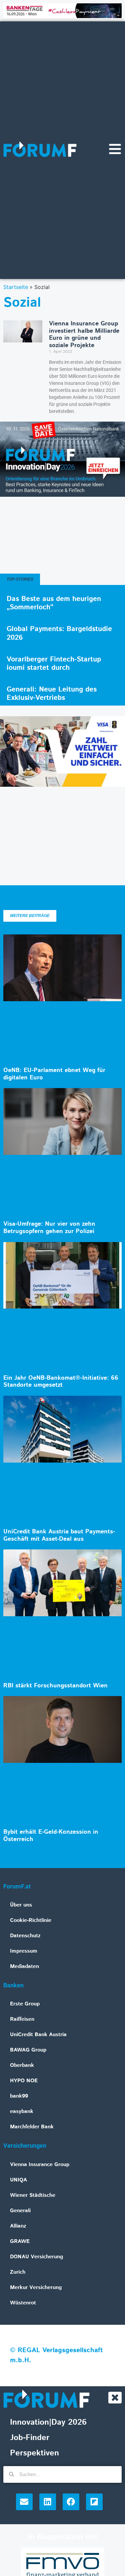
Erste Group (25, 2004)
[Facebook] (71, 2502)
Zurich (18, 2272)
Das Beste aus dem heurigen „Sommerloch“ (54, 603)
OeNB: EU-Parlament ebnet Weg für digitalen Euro (54, 1074)
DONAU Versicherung (36, 2257)
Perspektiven (34, 2453)
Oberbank (22, 2065)
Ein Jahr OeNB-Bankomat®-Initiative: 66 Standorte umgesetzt (61, 1382)
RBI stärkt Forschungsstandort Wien (55, 1686)
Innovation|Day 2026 (48, 2422)
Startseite (16, 287)
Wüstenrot (23, 2303)
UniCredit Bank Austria (38, 2035)
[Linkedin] (48, 2502)
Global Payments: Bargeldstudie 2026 (59, 633)
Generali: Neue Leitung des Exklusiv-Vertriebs (52, 694)
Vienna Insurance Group (40, 2165)
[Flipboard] (94, 2502)
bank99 (19, 2096)
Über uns (21, 1905)
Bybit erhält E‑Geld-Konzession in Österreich (51, 1836)
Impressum (24, 1951)
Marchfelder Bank (32, 2127)
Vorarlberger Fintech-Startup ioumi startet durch (54, 664)
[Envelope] (24, 2502)
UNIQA (18, 2180)
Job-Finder (30, 2438)
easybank (22, 2111)
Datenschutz (25, 1936)
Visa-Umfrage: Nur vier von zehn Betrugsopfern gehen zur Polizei (49, 1228)
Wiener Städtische (33, 2195)
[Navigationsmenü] (115, 149)
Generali (20, 2211)
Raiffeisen (22, 2019)
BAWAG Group (28, 2050)
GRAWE (20, 2241)
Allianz (18, 2226)
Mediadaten (24, 1966)
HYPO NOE (24, 2081)
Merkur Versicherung (36, 2288)
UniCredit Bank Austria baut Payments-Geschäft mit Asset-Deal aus (59, 1535)
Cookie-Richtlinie (31, 1920)
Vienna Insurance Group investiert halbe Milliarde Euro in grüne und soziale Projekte (84, 335)
